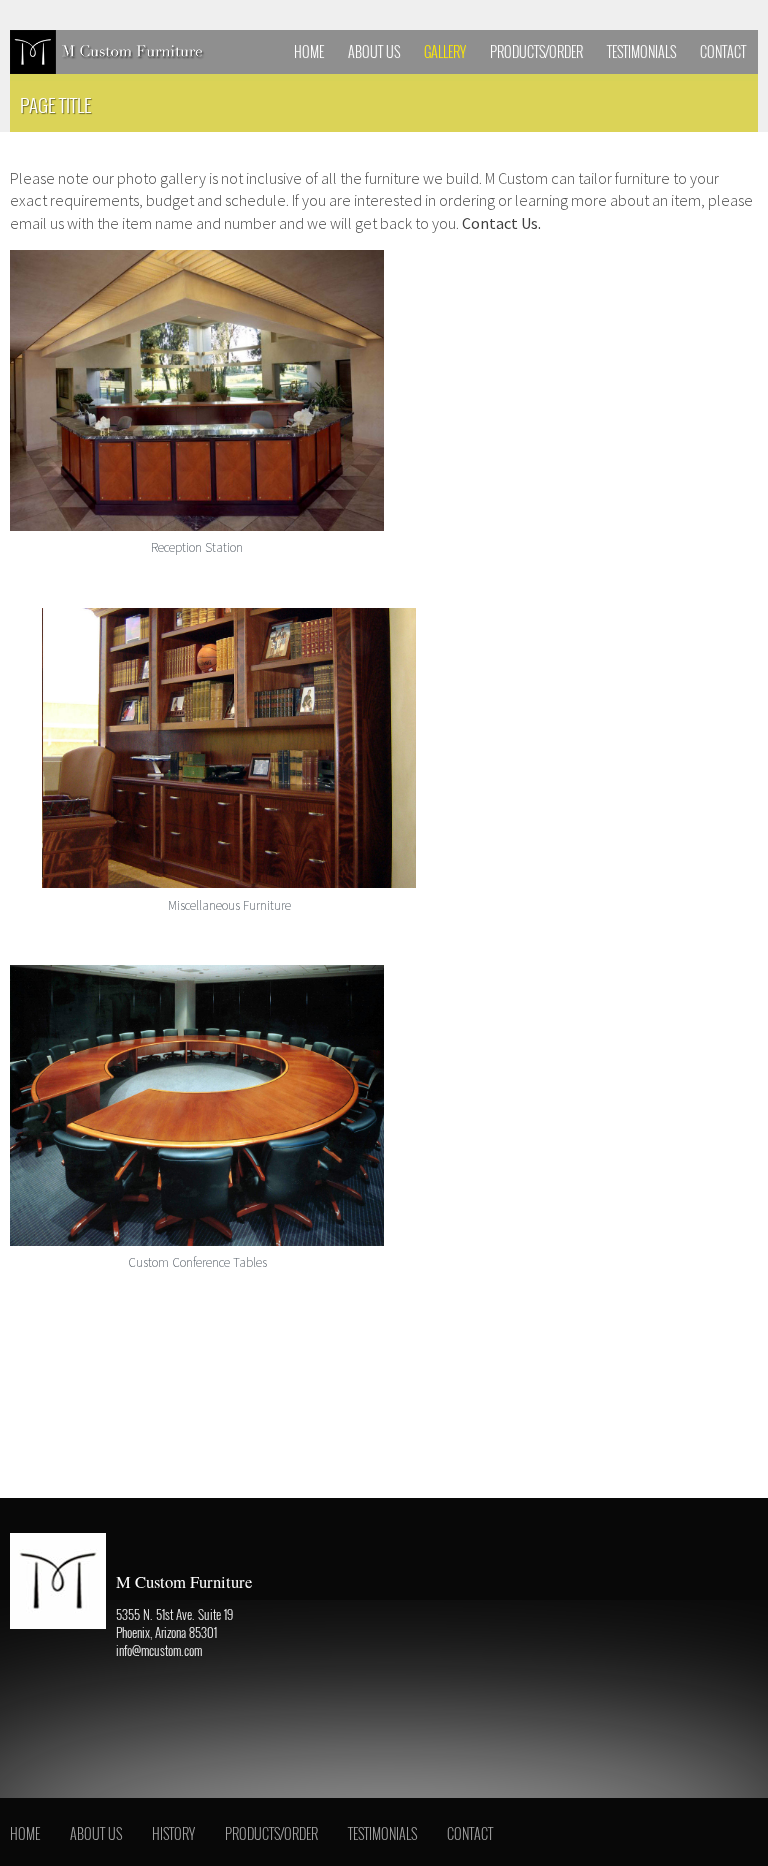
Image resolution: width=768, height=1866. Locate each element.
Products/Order (536, 51)
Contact (723, 51)
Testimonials (641, 51)
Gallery (445, 51)
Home (309, 51)
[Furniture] (110, 52)
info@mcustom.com (159, 1651)
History (173, 1833)
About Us (374, 51)
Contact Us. (501, 223)
